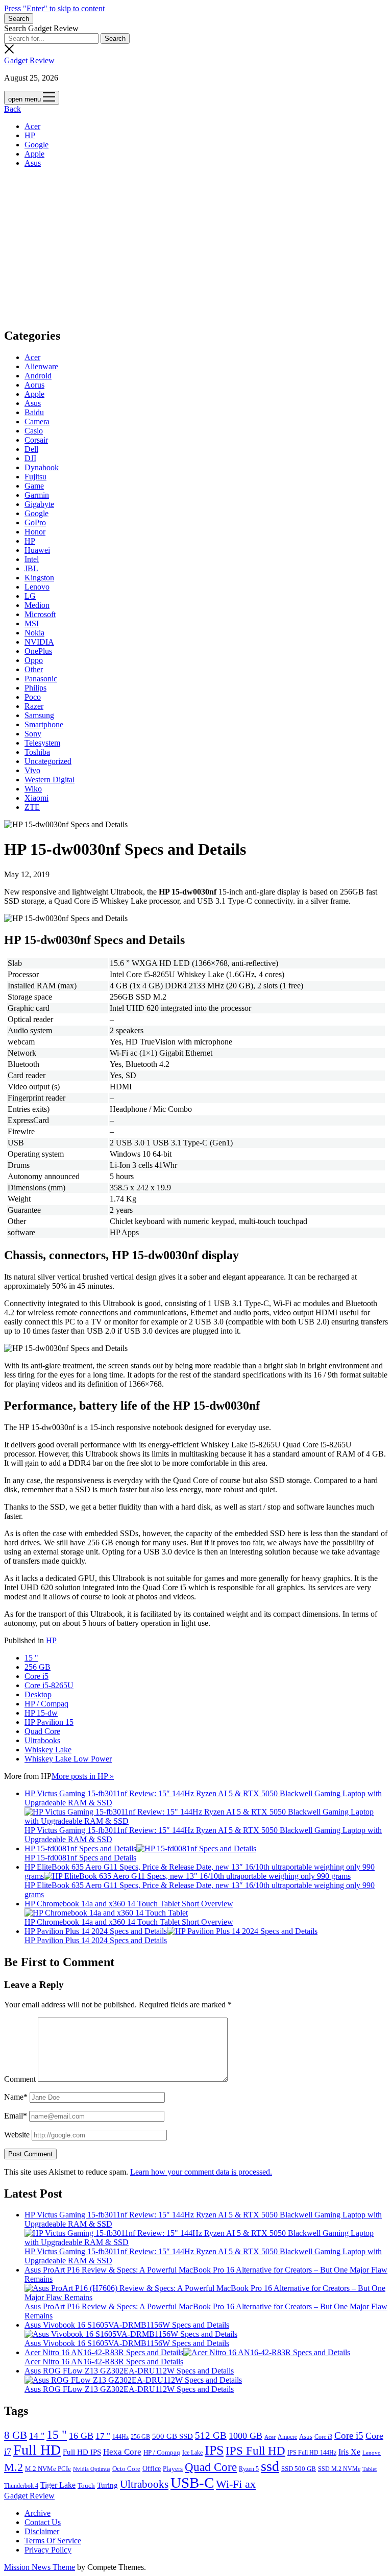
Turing (107, 2485)
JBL (31, 568)
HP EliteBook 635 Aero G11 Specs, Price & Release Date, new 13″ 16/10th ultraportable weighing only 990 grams (200, 1871)
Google (36, 145)
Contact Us (43, 2522)
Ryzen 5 (249, 2469)
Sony (33, 734)
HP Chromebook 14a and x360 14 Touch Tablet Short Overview (129, 1904)
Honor (35, 532)
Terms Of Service (53, 2541)
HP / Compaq (46, 1704)
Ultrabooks (42, 1740)
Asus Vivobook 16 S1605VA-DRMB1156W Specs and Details (127, 2325)
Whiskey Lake (48, 1750)
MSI (32, 623)
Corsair (36, 440)
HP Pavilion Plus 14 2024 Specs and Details (96, 1931)
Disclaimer (42, 2531)
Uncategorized (48, 761)
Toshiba (37, 752)
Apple (34, 154)
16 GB (81, 2436)
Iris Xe (349, 2452)
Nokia (34, 633)
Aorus (34, 385)
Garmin (37, 495)
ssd (270, 2466)
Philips (35, 688)
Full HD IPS (82, 2452)
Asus (33, 163)
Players (173, 2469)
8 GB (16, 2435)
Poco (33, 697)
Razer (34, 706)
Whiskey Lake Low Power (68, 1759)
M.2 (14, 2467)
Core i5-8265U (49, 1685)
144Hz (120, 2437)
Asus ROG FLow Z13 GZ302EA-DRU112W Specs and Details (129, 2371)
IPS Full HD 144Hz (312, 2453)
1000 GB (246, 2436)
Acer (32, 126)
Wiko (33, 789)
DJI (30, 458)
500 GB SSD (173, 2436)
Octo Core (126, 2469)
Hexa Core (122, 2452)
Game (34, 486)
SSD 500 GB (299, 2469)
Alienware (41, 366)
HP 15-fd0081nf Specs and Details (80, 1848)
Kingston (39, 578)
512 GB (211, 2435)
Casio (34, 431)
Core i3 (323, 2437)
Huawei (37, 550)
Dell (31, 449)
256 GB (38, 1667)
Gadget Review (29, 60)
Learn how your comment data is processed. (201, 2172)
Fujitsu (35, 477)
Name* (16, 2097)
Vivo (32, 770)
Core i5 (36, 1676)
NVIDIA (39, 642)
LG (30, 596)
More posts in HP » (83, 1776)
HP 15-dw (41, 1713)
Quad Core (42, 1731)
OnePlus (38, 651)
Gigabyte (39, 504)
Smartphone (44, 724)
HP (30, 135)
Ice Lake (192, 2453)
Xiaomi (36, 798)
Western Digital (50, 780)
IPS (214, 2450)
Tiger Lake (58, 2485)
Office (152, 2469)
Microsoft (40, 614)
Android (38, 376)
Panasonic (41, 679)
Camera (37, 422)
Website (17, 2135)
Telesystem (42, 743)
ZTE (32, 807)
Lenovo (37, 587)
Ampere (287, 2437)
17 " (103, 2436)
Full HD (37, 2450)
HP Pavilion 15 (49, 1722)
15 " (31, 1658)
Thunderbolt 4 (21, 2486)
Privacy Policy (48, 2550)
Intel (32, 559)
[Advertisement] (196, 247)
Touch (86, 2485)
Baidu (34, 412)
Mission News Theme (40, 2567)
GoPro (35, 522)
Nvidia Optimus (92, 2469)
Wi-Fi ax (236, 2484)
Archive (38, 2513)
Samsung (39, 715)
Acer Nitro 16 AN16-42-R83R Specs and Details (104, 2352)
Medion (37, 605)
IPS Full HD (255, 2451)
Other (34, 669)
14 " (37, 2436)
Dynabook (42, 467)
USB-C (192, 2483)
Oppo (34, 660)
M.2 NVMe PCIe (48, 2469)
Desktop (38, 1694)
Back (13, 109)
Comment (20, 2079)
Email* (16, 2116)
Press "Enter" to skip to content (54, 8)
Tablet (370, 2469)
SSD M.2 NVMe (339, 2469)
